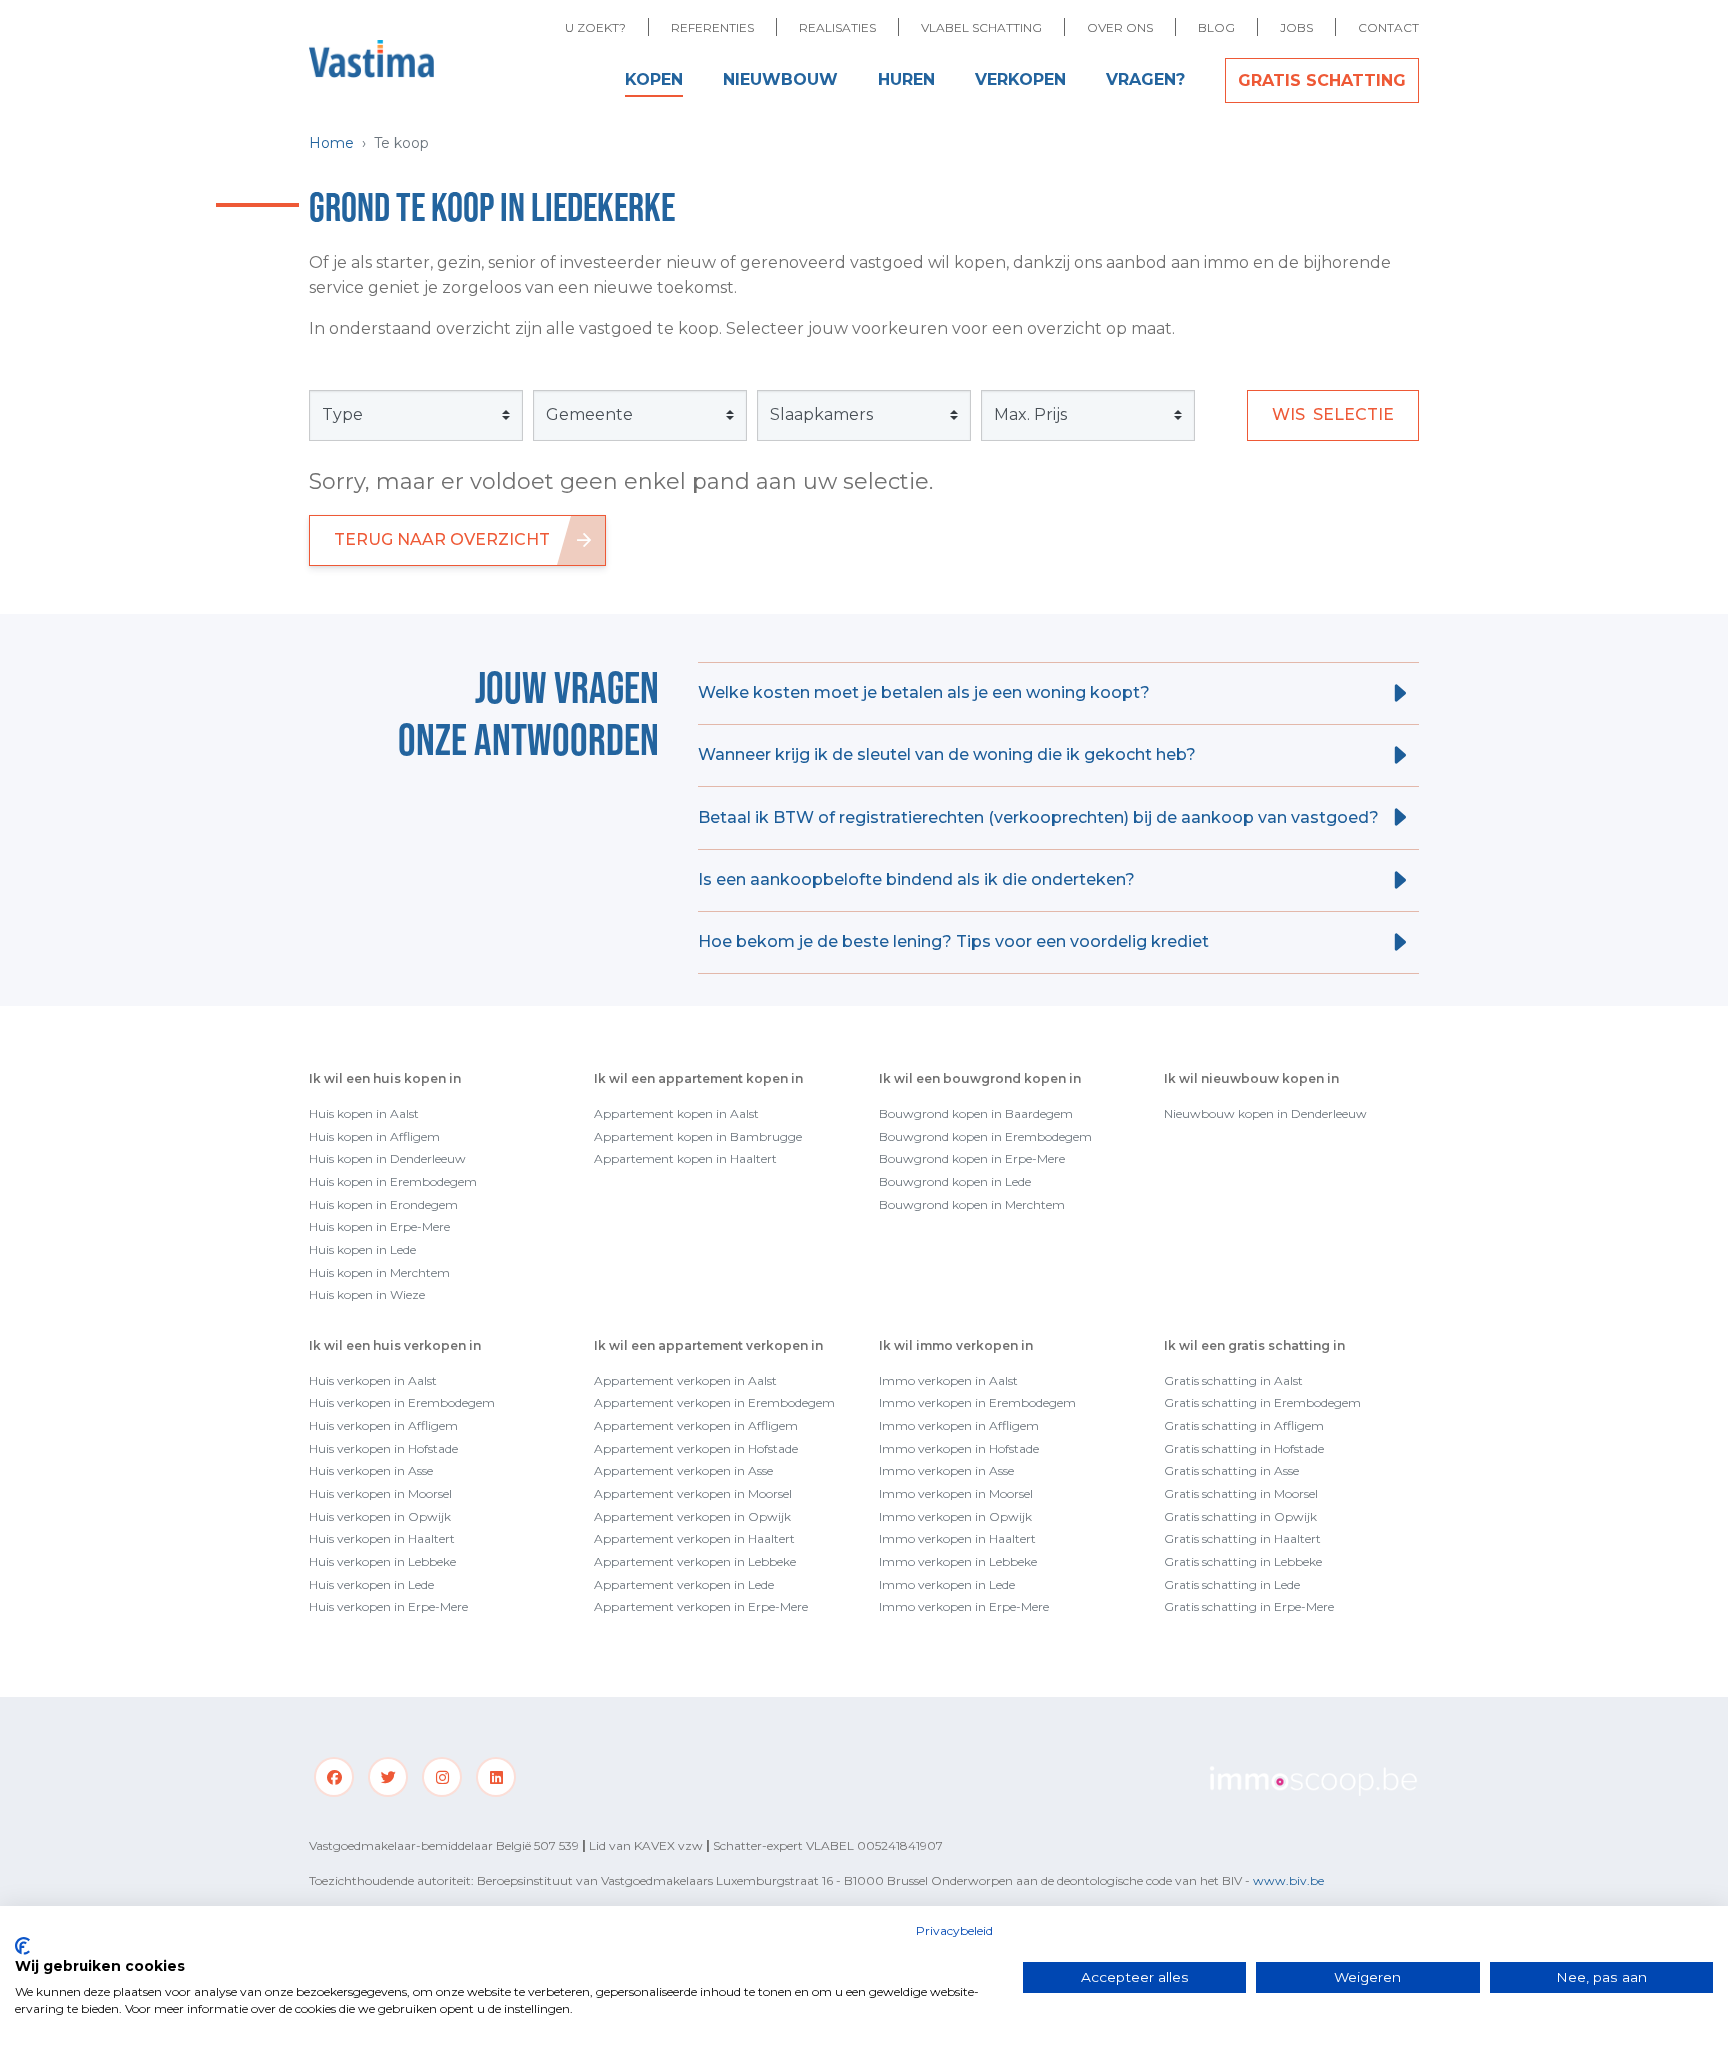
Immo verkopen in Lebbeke (958, 1561)
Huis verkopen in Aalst (373, 1380)
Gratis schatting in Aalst (1233, 1380)
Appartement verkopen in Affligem (696, 1425)
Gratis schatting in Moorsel (1241, 1493)
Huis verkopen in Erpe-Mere (388, 1606)
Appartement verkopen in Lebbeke (695, 1561)
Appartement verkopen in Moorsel (693, 1493)
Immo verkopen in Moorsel (956, 1493)
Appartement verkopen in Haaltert (694, 1538)
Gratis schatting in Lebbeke (1243, 1561)
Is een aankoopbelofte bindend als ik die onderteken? (916, 879)
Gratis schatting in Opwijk (1240, 1516)
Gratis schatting (1322, 80)
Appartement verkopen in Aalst (685, 1380)
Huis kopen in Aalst (364, 1113)
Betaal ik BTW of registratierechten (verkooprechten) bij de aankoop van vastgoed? (1038, 817)
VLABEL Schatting (981, 27)
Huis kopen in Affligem (374, 1136)
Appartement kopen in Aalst (676, 1113)
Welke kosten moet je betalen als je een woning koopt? (924, 692)
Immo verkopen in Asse (946, 1470)
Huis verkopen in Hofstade (383, 1448)
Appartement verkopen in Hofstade (696, 1448)
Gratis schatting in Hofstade (1244, 1448)
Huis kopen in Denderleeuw (387, 1158)
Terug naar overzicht (442, 539)
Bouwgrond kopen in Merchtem (972, 1204)
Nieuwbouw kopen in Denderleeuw (1265, 1113)
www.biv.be (1288, 1880)
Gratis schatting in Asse (1231, 1470)
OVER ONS (1120, 27)
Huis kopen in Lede (362, 1249)
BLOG (1216, 27)
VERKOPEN (1020, 79)
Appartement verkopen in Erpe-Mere (701, 1606)
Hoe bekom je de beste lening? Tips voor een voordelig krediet (953, 941)
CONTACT (1388, 27)
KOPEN (654, 79)
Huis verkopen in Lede (371, 1584)
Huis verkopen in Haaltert (382, 1538)
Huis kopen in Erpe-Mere (379, 1226)
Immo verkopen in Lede (947, 1584)
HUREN (906, 79)
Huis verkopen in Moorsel (380, 1493)
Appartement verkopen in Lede (684, 1584)
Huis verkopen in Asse (371, 1470)
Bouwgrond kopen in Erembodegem (985, 1136)
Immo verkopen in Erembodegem (977, 1402)
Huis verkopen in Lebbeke (382, 1561)
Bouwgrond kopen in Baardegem (976, 1113)
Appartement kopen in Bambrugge (698, 1136)
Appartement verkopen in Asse (683, 1470)
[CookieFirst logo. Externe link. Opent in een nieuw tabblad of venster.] (22, 1946)
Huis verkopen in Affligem (383, 1425)
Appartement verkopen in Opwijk (692, 1516)
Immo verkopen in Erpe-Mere (964, 1606)
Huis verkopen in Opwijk (380, 1516)
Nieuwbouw (780, 79)
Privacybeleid (954, 1930)
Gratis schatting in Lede (1232, 1584)
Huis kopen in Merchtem (379, 1272)
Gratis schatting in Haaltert (1242, 1538)
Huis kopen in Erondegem (383, 1204)
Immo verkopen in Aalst (948, 1380)
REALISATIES (837, 27)
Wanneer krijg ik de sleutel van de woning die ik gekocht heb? (947, 754)
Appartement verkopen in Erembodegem (714, 1402)
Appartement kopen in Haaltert (685, 1158)
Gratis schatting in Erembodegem (1262, 1402)
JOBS (1296, 27)
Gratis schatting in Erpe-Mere (1249, 1606)
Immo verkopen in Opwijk (955, 1516)
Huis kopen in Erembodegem (393, 1181)
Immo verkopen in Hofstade (959, 1448)
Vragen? (1145, 79)
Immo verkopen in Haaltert (957, 1538)
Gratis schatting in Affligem (1244, 1425)
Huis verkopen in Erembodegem (402, 1402)
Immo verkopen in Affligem (959, 1425)
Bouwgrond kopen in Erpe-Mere (972, 1158)
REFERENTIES (712, 27)
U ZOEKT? (595, 27)
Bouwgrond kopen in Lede (955, 1181)
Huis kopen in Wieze (367, 1294)
